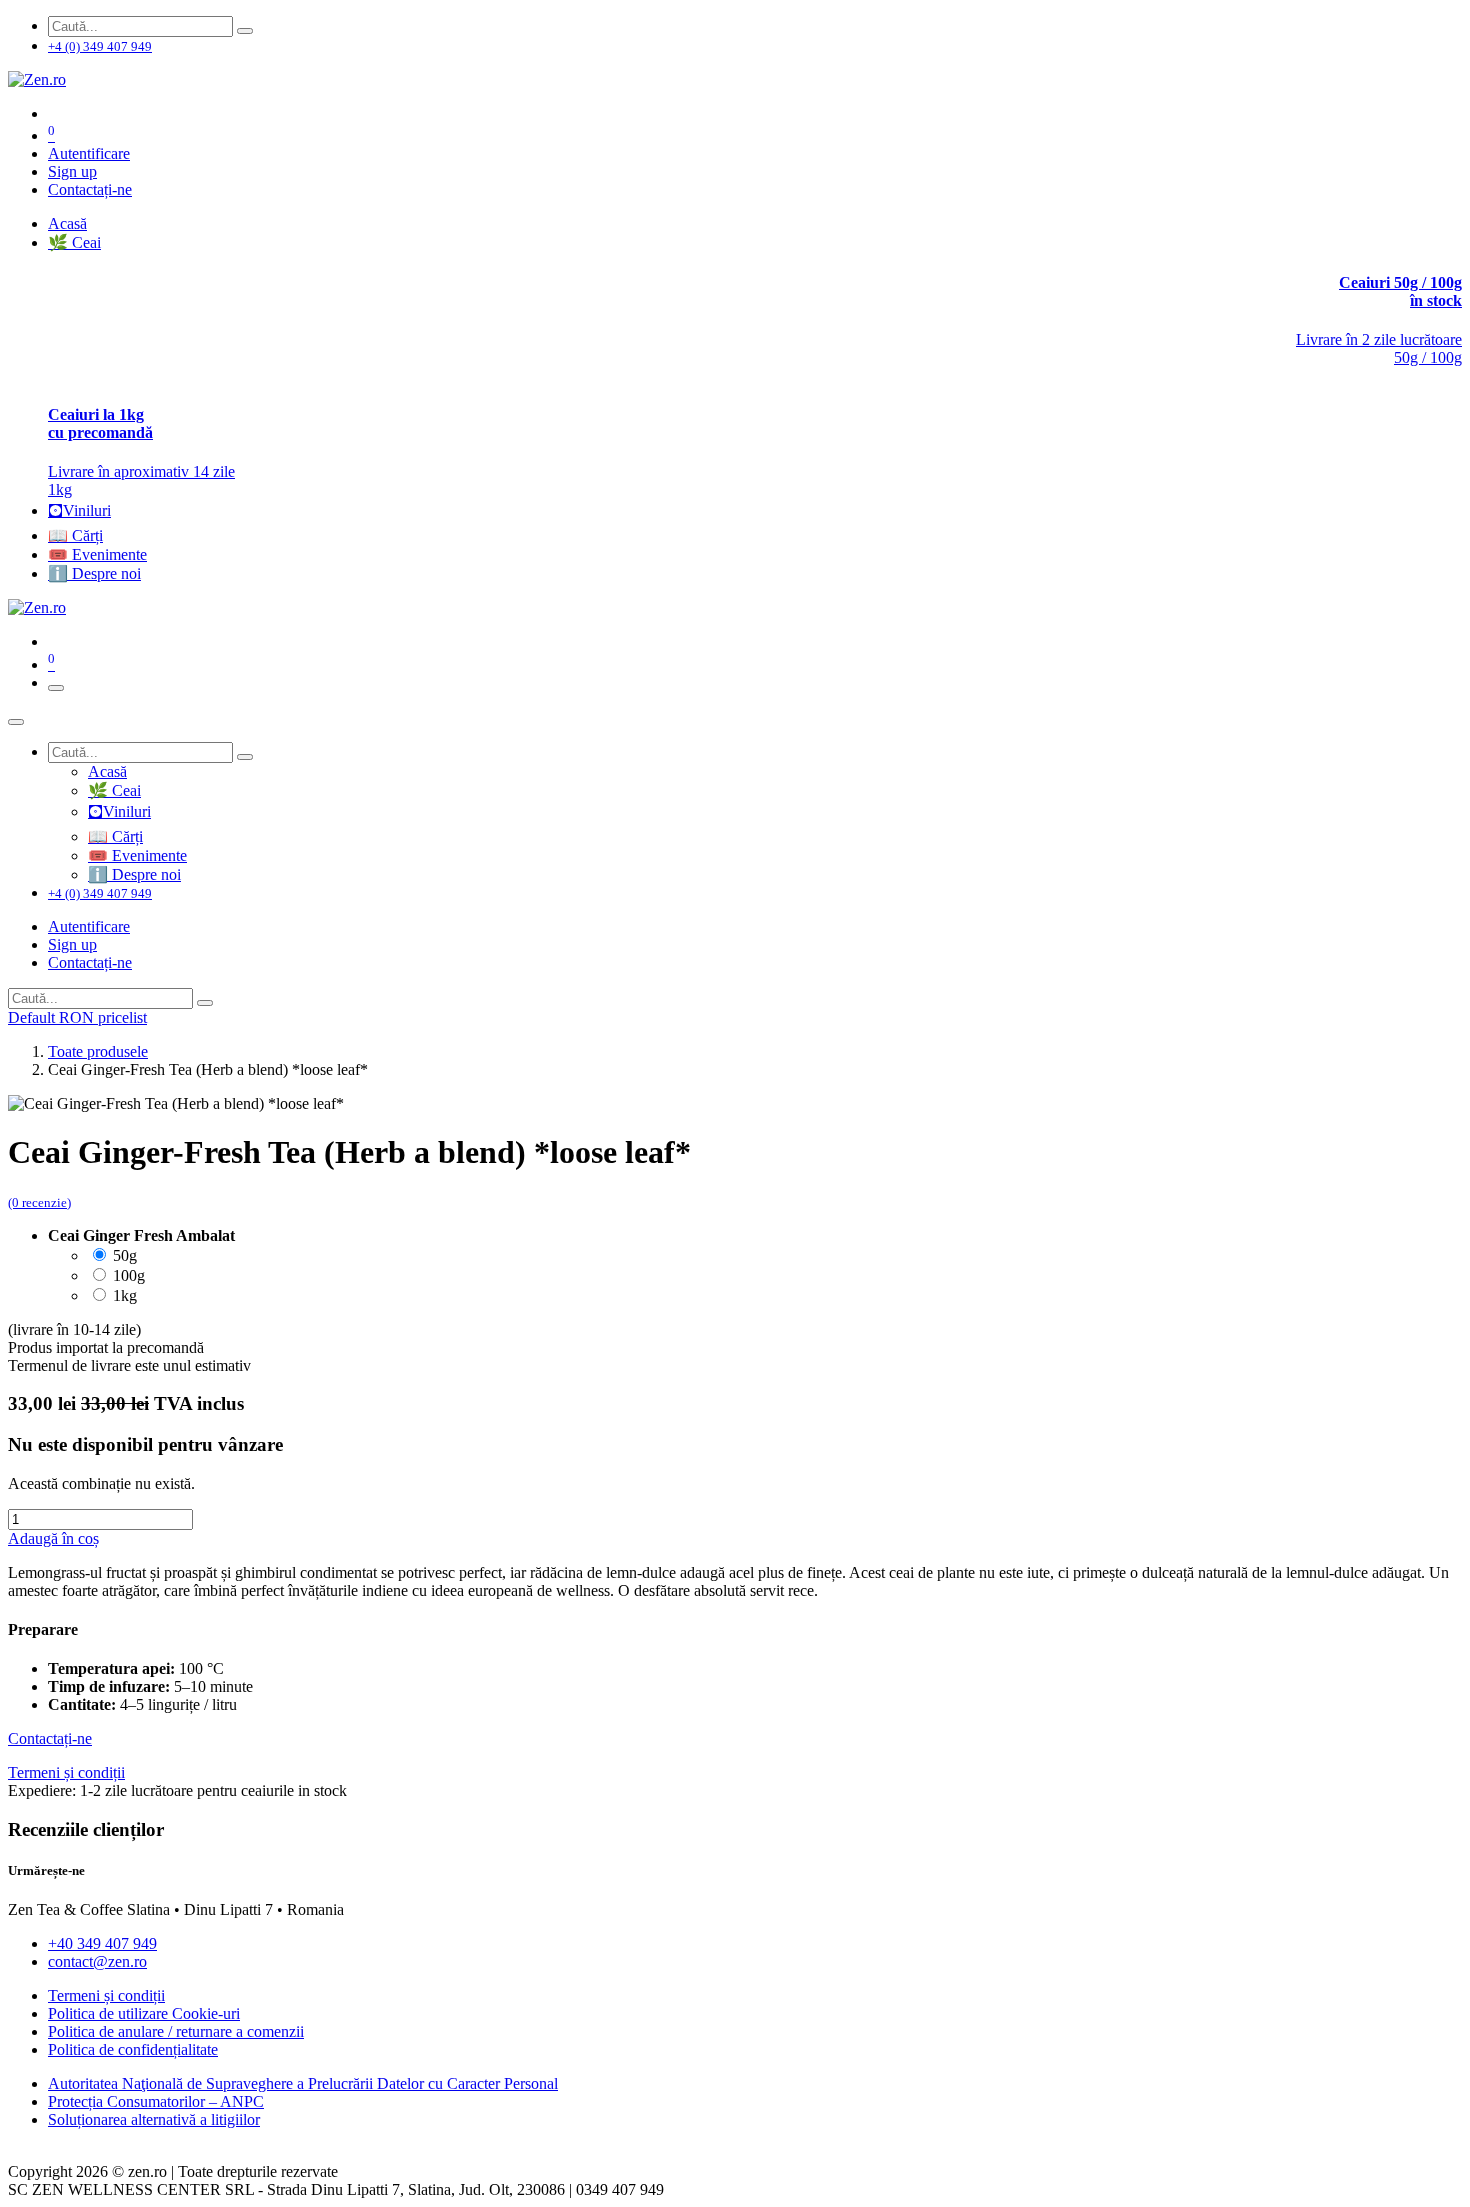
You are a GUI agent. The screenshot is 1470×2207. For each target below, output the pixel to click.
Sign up (72, 171)
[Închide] (16, 722)
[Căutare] (245, 31)
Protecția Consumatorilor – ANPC (156, 2101)
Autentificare (89, 153)
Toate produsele (98, 1051)
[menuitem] (67, 223)
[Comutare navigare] (56, 688)
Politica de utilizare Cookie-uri (144, 2013)
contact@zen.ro (97, 1961)
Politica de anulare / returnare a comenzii (176, 2031)
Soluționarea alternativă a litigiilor (154, 2119)
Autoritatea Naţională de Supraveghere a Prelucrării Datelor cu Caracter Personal (303, 2083)
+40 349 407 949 (102, 1943)
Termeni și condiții (106, 1995)
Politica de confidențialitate (133, 2049)
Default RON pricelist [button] (77, 1017)
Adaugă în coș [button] (53, 1538)
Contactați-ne (90, 189)
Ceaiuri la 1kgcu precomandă (100, 423)
